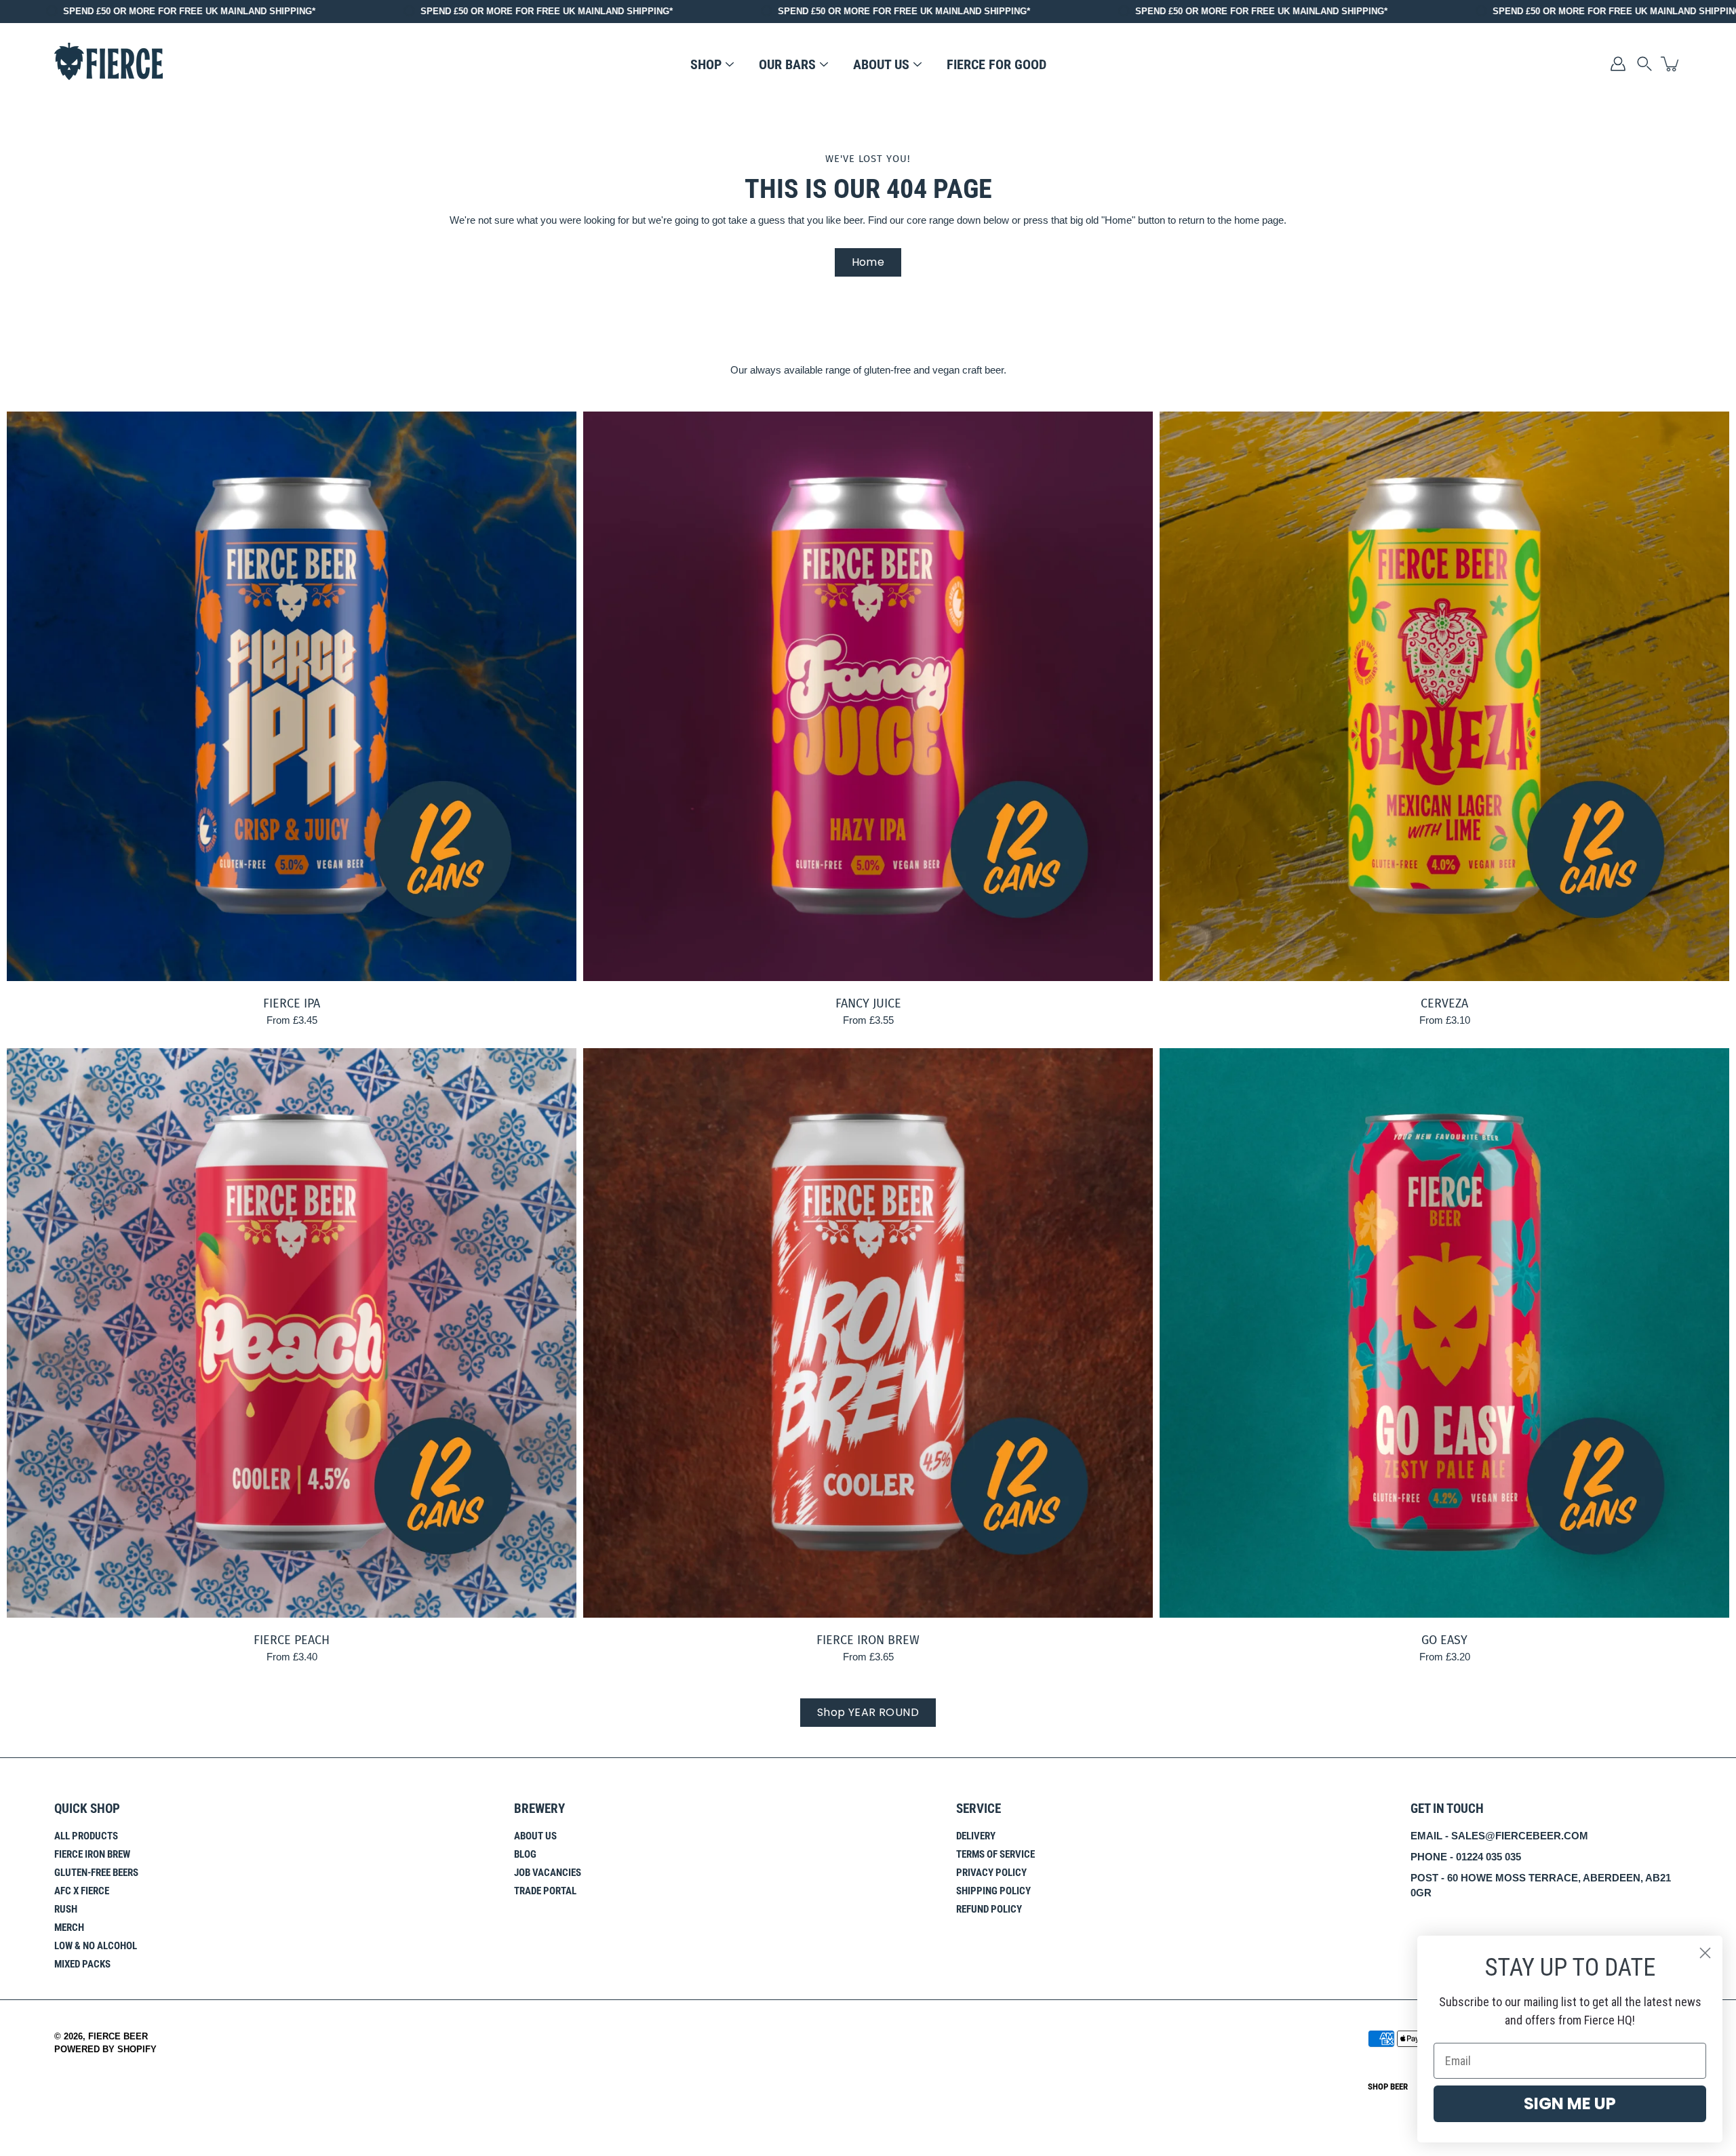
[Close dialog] (1705, 1953)
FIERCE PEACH (292, 1640)
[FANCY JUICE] (868, 696)
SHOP (706, 64)
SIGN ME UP (1570, 2103)
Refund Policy (989, 1909)
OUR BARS (787, 64)
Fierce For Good (997, 64)
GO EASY (1444, 1640)
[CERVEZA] (1444, 696)
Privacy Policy (991, 1873)
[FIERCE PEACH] (292, 1333)
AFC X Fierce (82, 1891)
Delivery (976, 1836)
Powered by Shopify (105, 2050)
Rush (66, 1909)
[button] (1644, 64)
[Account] (1618, 64)
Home (868, 262)
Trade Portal (545, 1891)
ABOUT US (881, 64)
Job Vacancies (548, 1873)
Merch (69, 1928)
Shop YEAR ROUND (868, 1712)
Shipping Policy (993, 1891)
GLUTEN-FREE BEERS (96, 1873)
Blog (525, 1854)
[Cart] (1671, 64)
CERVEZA (1444, 1003)
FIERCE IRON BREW (868, 1640)
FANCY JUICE (868, 1003)
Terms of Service (995, 1854)
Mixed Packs (82, 1964)
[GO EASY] (1444, 1333)
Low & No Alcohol (96, 1946)
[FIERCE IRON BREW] (868, 1333)
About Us (535, 1836)
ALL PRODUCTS (86, 1836)
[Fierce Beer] (108, 63)
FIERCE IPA (292, 1003)
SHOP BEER (1388, 2087)
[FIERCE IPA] (292, 696)
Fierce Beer (118, 2037)
